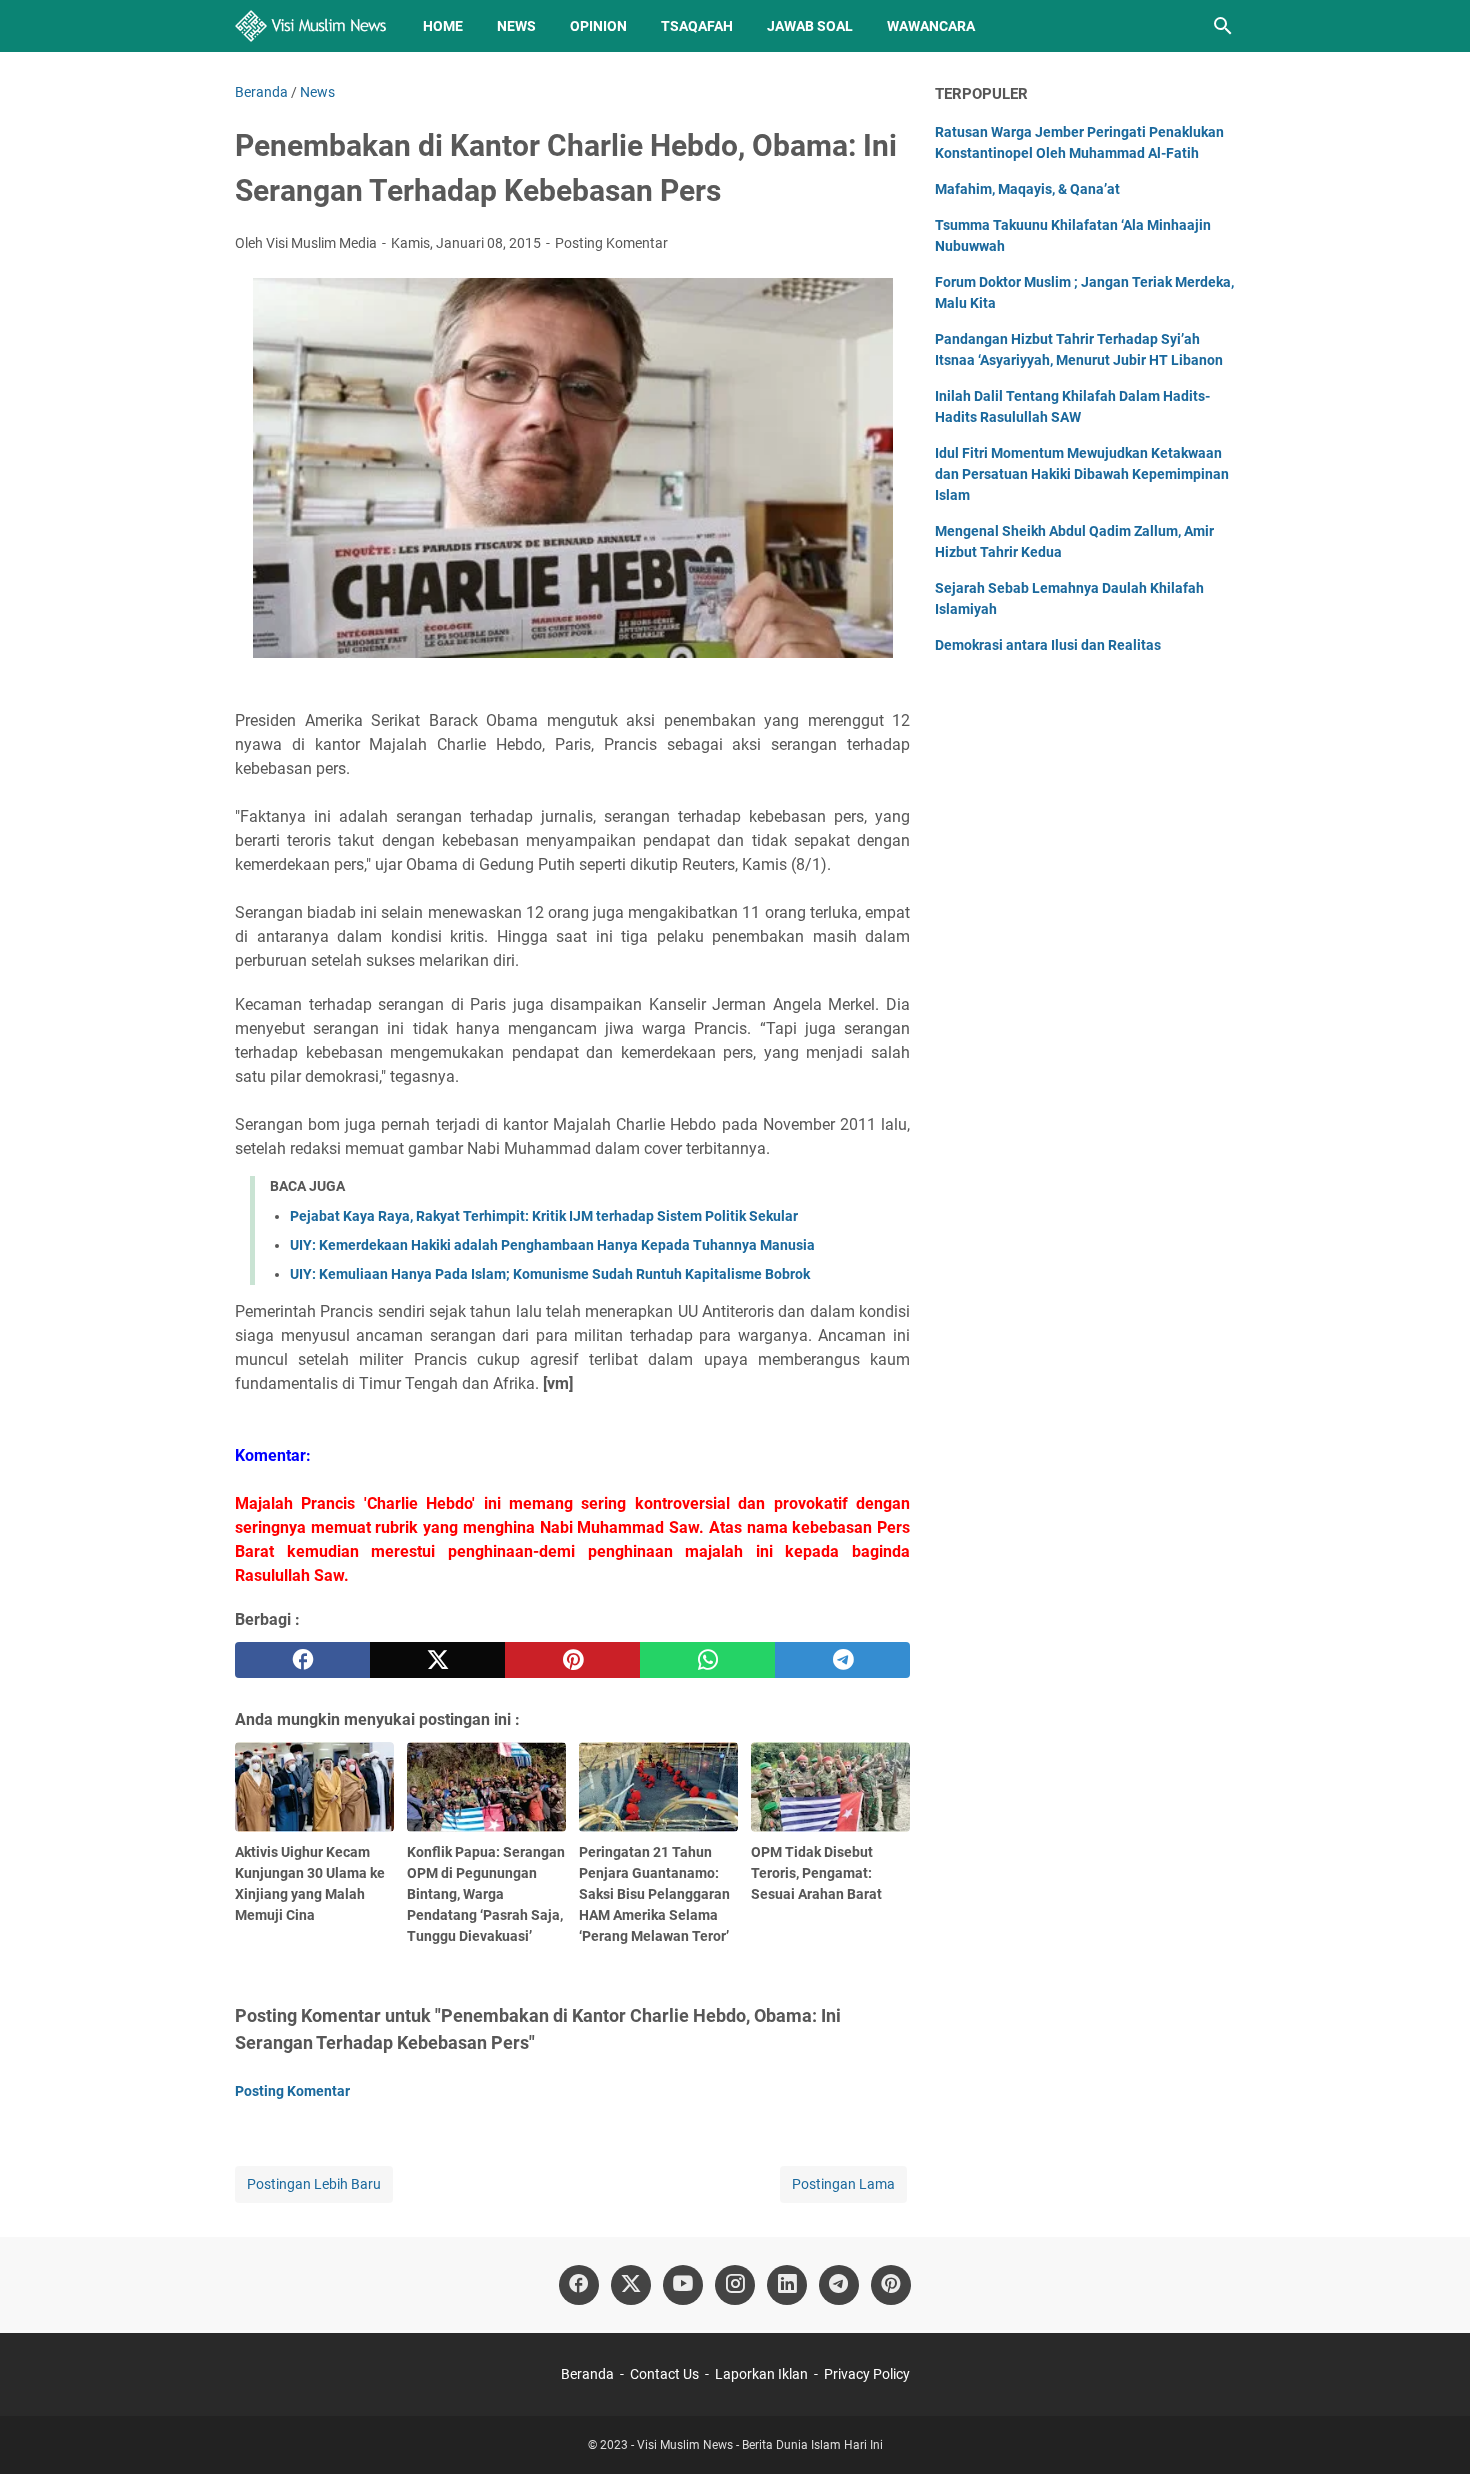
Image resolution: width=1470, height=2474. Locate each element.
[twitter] (437, 1660)
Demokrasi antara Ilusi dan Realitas (1048, 645)
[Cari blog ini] (1223, 26)
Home (443, 26)
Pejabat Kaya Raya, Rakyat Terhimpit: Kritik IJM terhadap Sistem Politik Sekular (544, 1216)
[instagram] (735, 2285)
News (516, 26)
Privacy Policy (867, 2374)
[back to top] (1430, 2429)
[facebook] (302, 1660)
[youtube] (683, 2285)
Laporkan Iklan (761, 2374)
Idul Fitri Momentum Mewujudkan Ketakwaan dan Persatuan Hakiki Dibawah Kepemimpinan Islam (1082, 474)
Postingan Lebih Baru (314, 2184)
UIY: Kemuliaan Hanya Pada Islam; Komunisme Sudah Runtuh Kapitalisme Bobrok (550, 1274)
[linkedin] (787, 2285)
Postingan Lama (843, 2184)
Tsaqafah (697, 26)
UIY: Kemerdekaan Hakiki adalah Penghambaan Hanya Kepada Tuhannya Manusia (552, 1245)
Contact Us (664, 2374)
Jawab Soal (810, 26)
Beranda (587, 2374)
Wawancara (931, 26)
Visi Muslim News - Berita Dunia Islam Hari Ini (760, 2445)
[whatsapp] (707, 1660)
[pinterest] (572, 1660)
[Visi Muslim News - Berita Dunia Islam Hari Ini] (310, 26)
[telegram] (842, 1660)
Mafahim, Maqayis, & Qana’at (1027, 189)
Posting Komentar (611, 243)
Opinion (598, 26)
